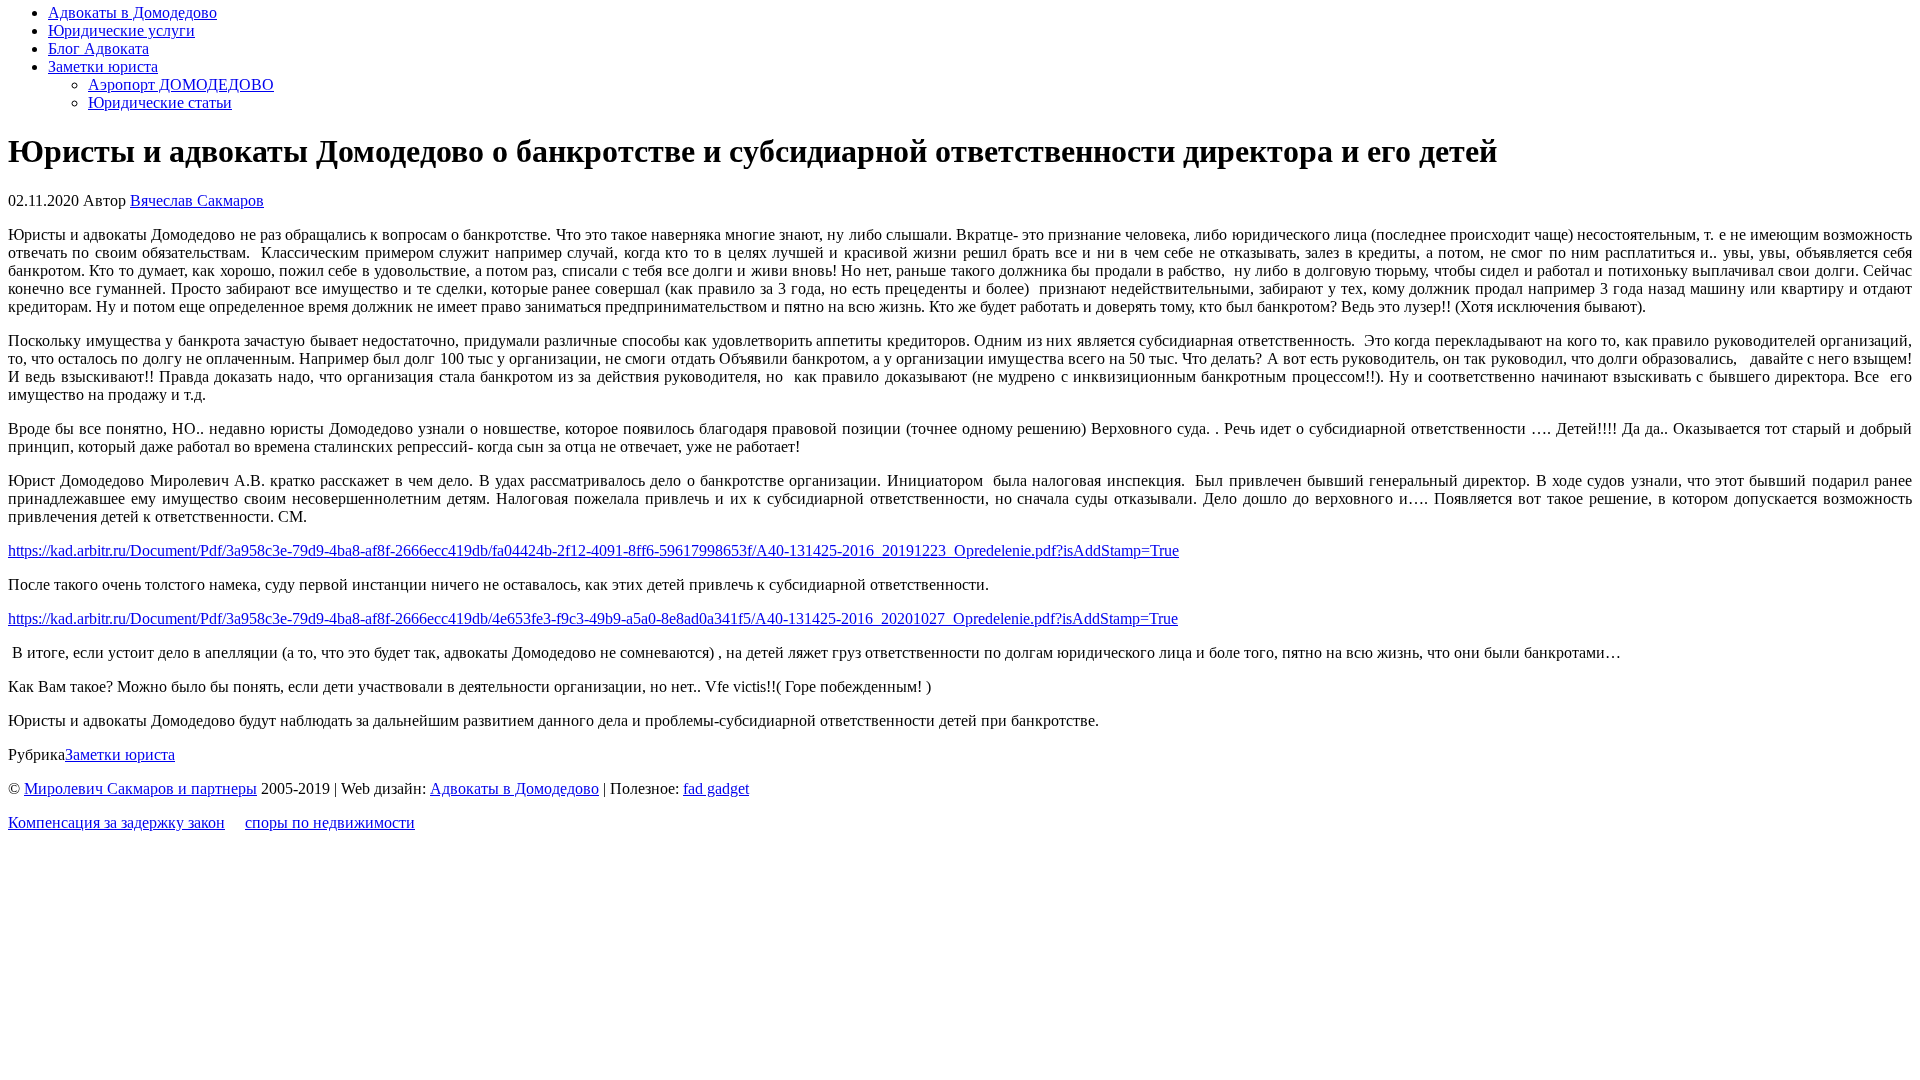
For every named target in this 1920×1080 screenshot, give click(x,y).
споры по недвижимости (330, 822)
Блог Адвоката (98, 48)
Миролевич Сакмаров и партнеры (140, 788)
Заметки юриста (103, 66)
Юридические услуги (121, 30)
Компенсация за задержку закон (116, 822)
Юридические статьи (160, 102)
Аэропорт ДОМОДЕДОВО (181, 84)
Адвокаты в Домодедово (132, 12)
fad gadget (716, 788)
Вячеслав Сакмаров (197, 200)
